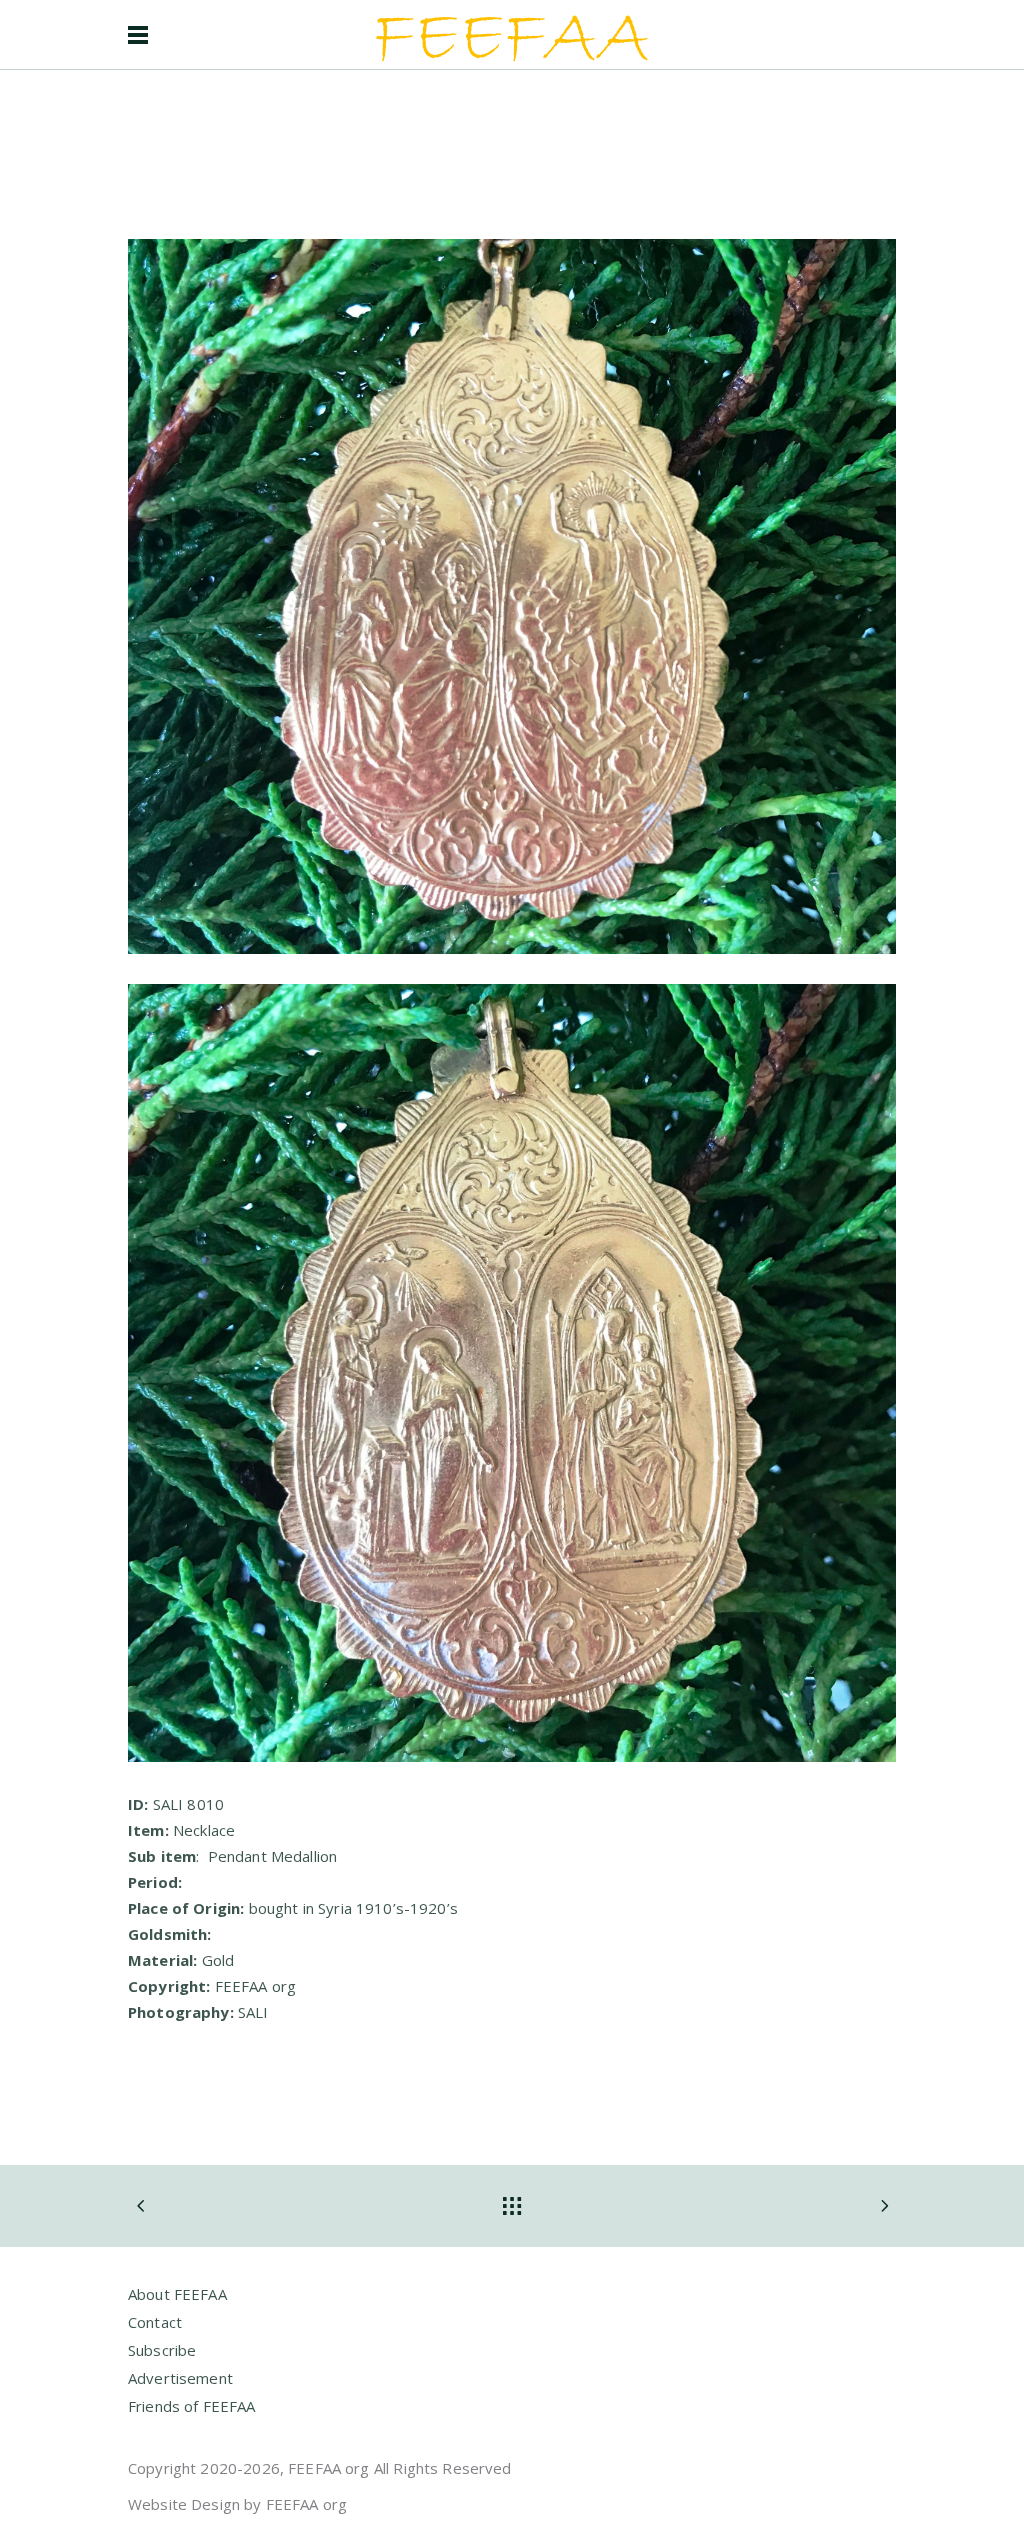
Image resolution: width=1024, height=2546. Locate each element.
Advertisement (180, 2378)
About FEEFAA (177, 2294)
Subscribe (162, 2350)
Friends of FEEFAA (192, 2406)
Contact (155, 2322)
